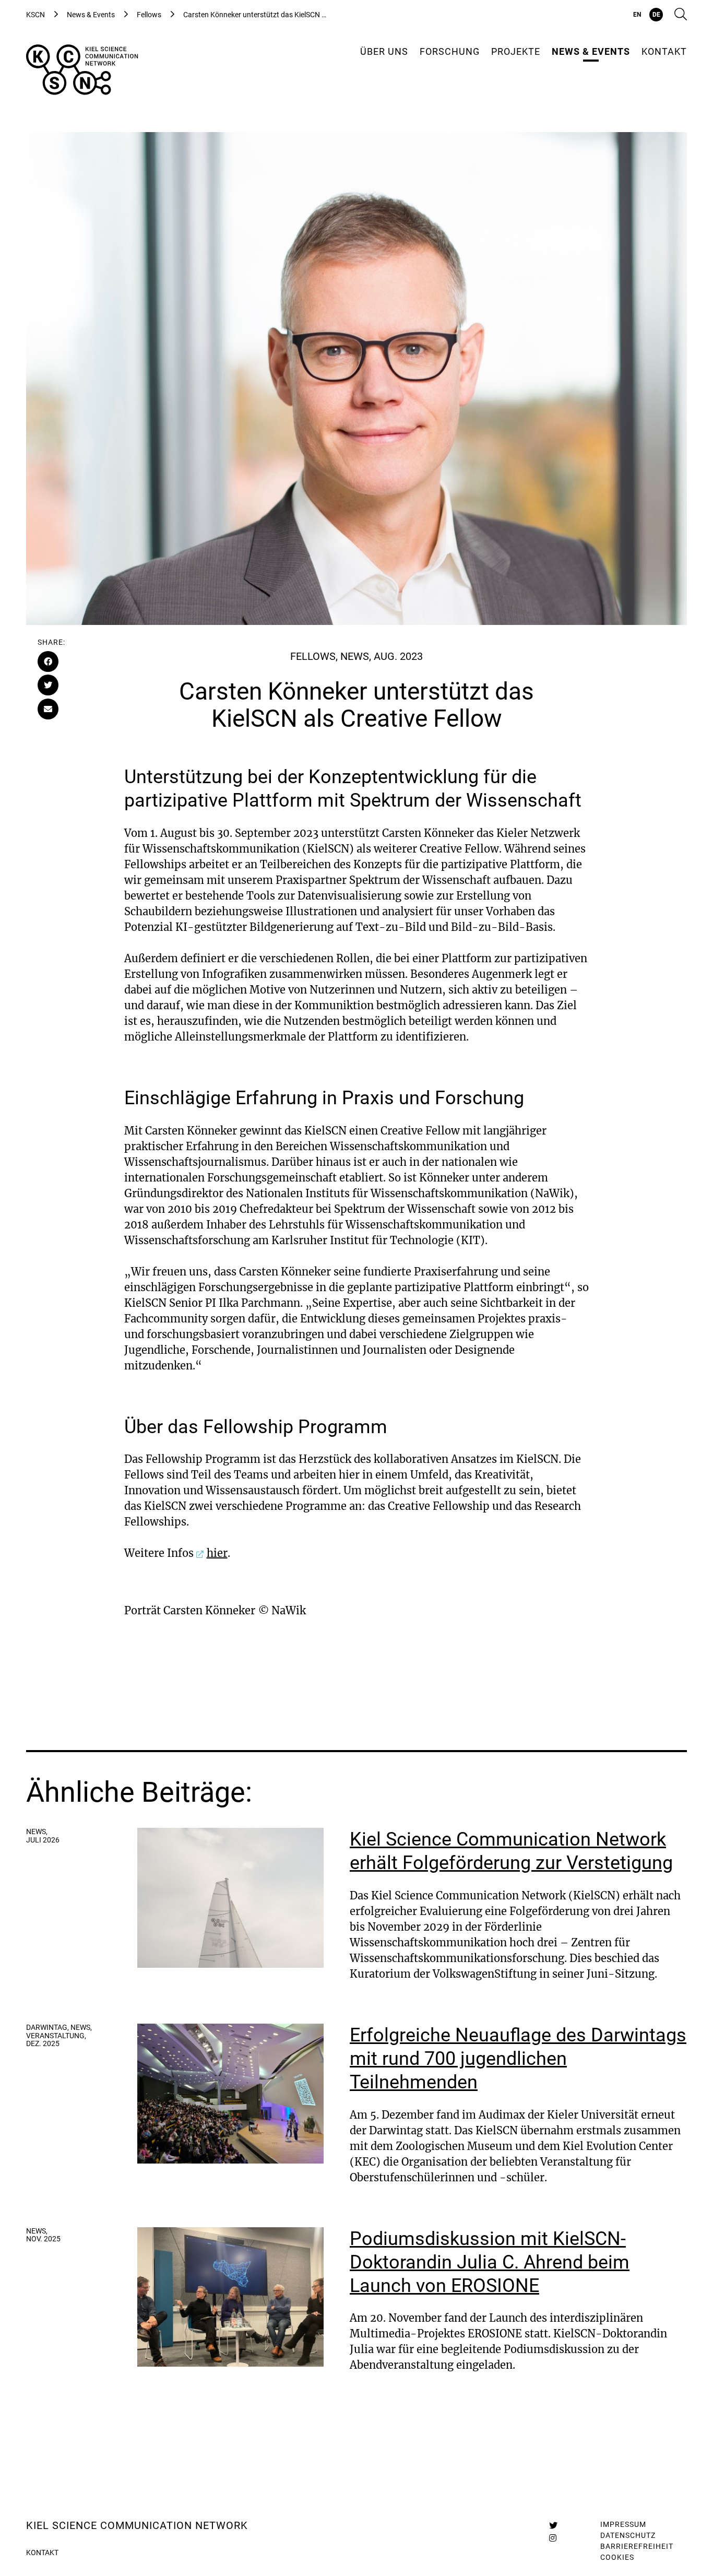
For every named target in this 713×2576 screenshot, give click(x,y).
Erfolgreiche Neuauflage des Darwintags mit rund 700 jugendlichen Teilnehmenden (518, 2059)
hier (217, 1553)
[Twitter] (553, 2525)
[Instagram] (553, 2538)
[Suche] (681, 15)
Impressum (623, 2524)
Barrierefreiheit (637, 2546)
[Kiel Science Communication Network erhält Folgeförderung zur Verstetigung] (230, 1898)
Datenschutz (628, 2535)
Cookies (617, 2557)
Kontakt (42, 2553)
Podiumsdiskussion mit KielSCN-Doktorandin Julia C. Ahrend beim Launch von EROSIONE (490, 2262)
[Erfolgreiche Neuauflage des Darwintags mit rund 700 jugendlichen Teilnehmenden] (230, 2094)
